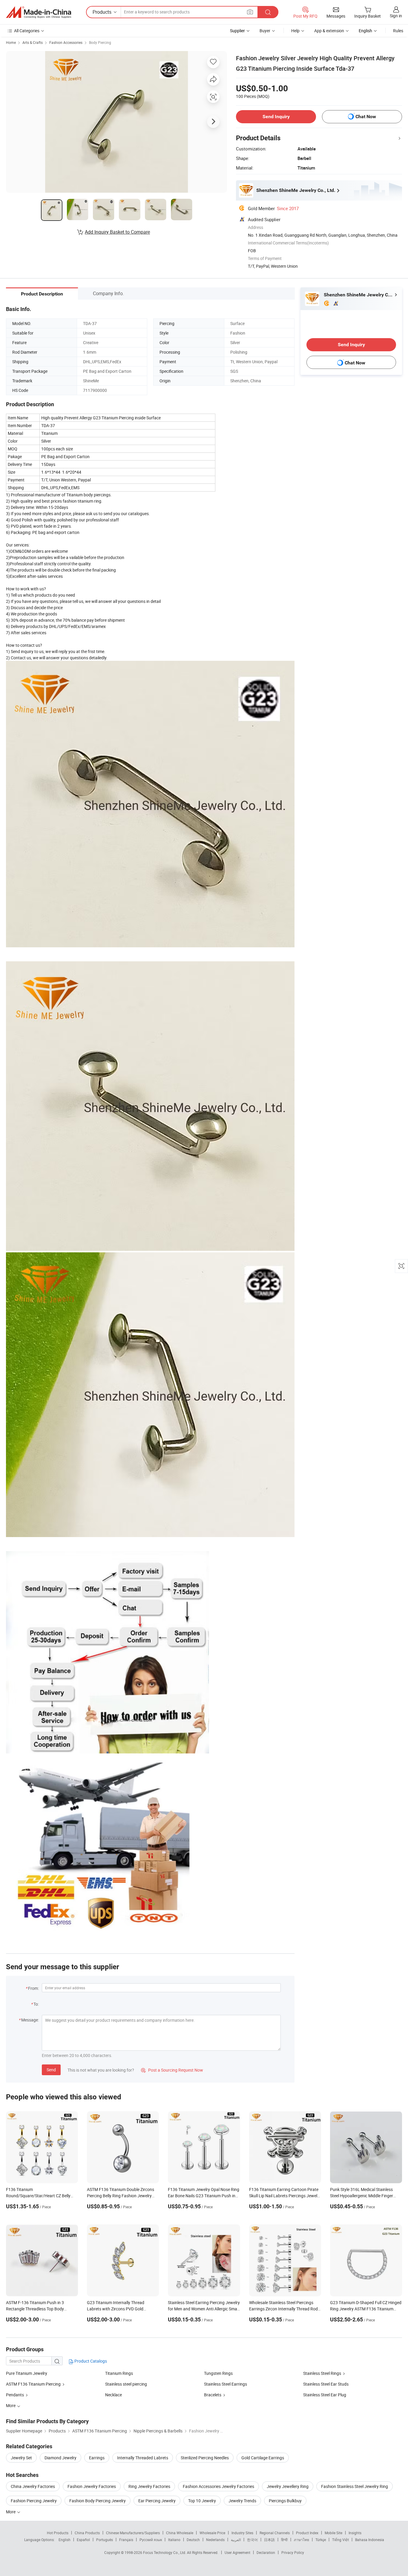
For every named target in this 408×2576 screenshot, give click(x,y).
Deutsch (193, 2540)
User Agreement (237, 2552)
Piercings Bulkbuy (285, 2501)
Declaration (266, 2552)
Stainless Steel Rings (322, 2373)
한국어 (252, 2540)
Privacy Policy (293, 2552)
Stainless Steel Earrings (226, 2384)
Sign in (396, 16)
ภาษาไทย (302, 2540)
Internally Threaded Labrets (143, 2458)
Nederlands (215, 2540)
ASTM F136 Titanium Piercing (33, 2384)
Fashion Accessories (66, 42)
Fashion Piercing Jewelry (34, 2501)
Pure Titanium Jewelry (27, 2373)
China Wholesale (180, 2533)
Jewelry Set (21, 2458)
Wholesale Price (212, 2533)
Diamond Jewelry (60, 2458)
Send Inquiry (276, 117)
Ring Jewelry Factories (149, 2486)
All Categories (27, 31)
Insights (355, 2533)
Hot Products (58, 2533)
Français (126, 2540)
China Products (87, 2533)
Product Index (307, 2533)
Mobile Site (333, 2533)
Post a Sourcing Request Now (172, 2070)
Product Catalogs (90, 2361)
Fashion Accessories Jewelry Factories (218, 2486)
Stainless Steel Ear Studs (326, 2384)
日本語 (269, 2540)
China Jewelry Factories (33, 2486)
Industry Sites (242, 2533)
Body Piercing (100, 42)
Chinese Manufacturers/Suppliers (133, 2533)
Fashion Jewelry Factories (92, 2486)
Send (51, 2070)
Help (295, 31)
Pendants (15, 2395)
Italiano (174, 2540)
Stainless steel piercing (126, 2384)
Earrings (97, 2458)
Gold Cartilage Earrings (263, 2458)
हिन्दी (284, 2540)
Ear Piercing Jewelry (157, 2501)
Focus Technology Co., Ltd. (165, 2552)
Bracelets (213, 2395)
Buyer (265, 31)
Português (105, 2540)
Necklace (113, 2395)
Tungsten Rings (218, 2373)
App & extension (329, 31)
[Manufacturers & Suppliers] (39, 12)
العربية (236, 2540)
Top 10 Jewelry (202, 2501)
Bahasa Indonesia (370, 2540)
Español (83, 2540)
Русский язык (151, 2540)
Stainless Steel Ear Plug (325, 2395)
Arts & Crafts (33, 42)
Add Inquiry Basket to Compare (117, 232)
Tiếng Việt (340, 2540)
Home (11, 42)
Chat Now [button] (366, 117)
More (11, 2512)
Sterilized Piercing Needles (205, 2458)
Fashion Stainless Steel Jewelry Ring (355, 2486)
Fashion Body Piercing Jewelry (98, 2501)
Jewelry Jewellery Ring (288, 2486)
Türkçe (321, 2540)
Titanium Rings (119, 2373)
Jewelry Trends (242, 2501)
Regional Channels (275, 2533)
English (65, 2540)
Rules (398, 31)
